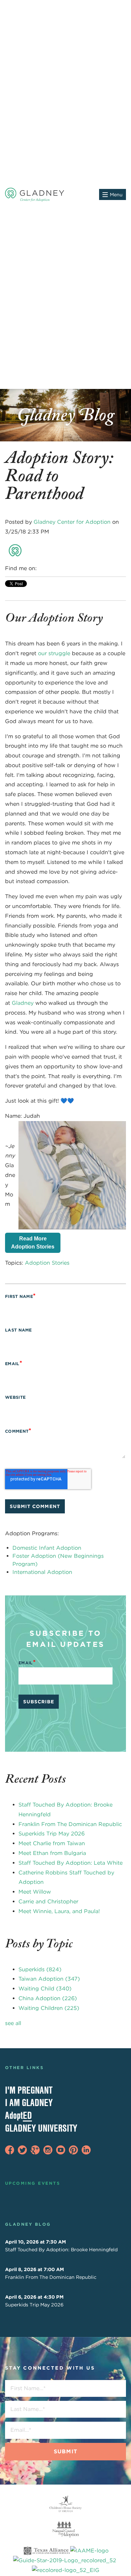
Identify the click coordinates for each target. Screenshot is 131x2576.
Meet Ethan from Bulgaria (52, 1853)
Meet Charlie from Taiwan (52, 1843)
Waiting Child (45, 1989)
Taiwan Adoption (49, 1979)
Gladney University (41, 2128)
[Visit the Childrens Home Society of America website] (65, 2504)
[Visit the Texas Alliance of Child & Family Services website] (65, 2561)
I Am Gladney (29, 2103)
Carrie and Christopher (48, 1901)
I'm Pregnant (29, 2090)
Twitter (62, 568)
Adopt (18, 2115)
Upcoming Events (33, 2183)
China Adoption (48, 1998)
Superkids (40, 1969)
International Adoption (42, 1572)
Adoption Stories (47, 1263)
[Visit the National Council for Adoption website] (65, 2530)
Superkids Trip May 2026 (52, 1834)
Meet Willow (35, 1892)
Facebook (42, 568)
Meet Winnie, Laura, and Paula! (59, 1911)
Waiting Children (49, 2008)
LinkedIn (52, 568)
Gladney (23, 1003)
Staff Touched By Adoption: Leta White (71, 1863)
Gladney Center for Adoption (72, 522)
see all (13, 2023)
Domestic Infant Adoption (47, 1548)
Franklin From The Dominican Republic (70, 1824)
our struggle (54, 653)
